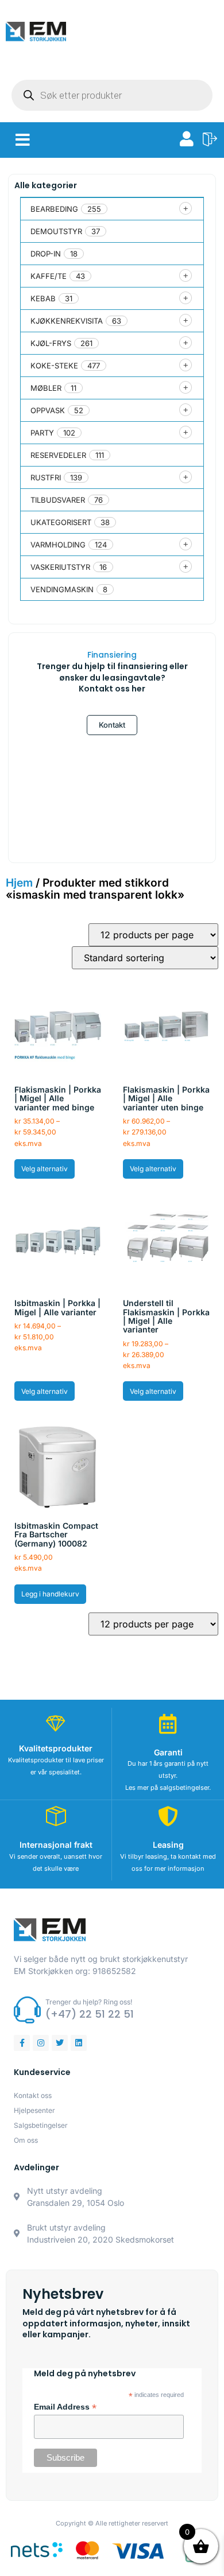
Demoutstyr (56, 231)
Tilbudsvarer (58, 500)
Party (42, 433)
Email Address (65, 2407)
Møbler (46, 388)
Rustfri (46, 477)
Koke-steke (54, 366)
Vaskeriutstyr (60, 567)
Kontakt (112, 725)
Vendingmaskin (62, 589)
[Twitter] (60, 2043)
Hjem (19, 883)
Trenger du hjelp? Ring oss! (89, 2002)
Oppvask (48, 410)
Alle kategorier (46, 185)
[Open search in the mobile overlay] (112, 95)
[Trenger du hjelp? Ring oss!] (27, 2010)
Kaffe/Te (49, 276)
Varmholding (58, 545)
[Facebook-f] (22, 2043)
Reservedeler (58, 455)
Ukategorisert (61, 522)
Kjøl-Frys (51, 343)
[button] (23, 140)
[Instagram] (41, 2043)
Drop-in (46, 254)
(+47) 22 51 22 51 (90, 2014)
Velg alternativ (45, 1169)
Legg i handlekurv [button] (50, 1594)
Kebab (43, 298)
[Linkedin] (79, 2043)
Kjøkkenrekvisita (67, 321)
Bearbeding (54, 209)
